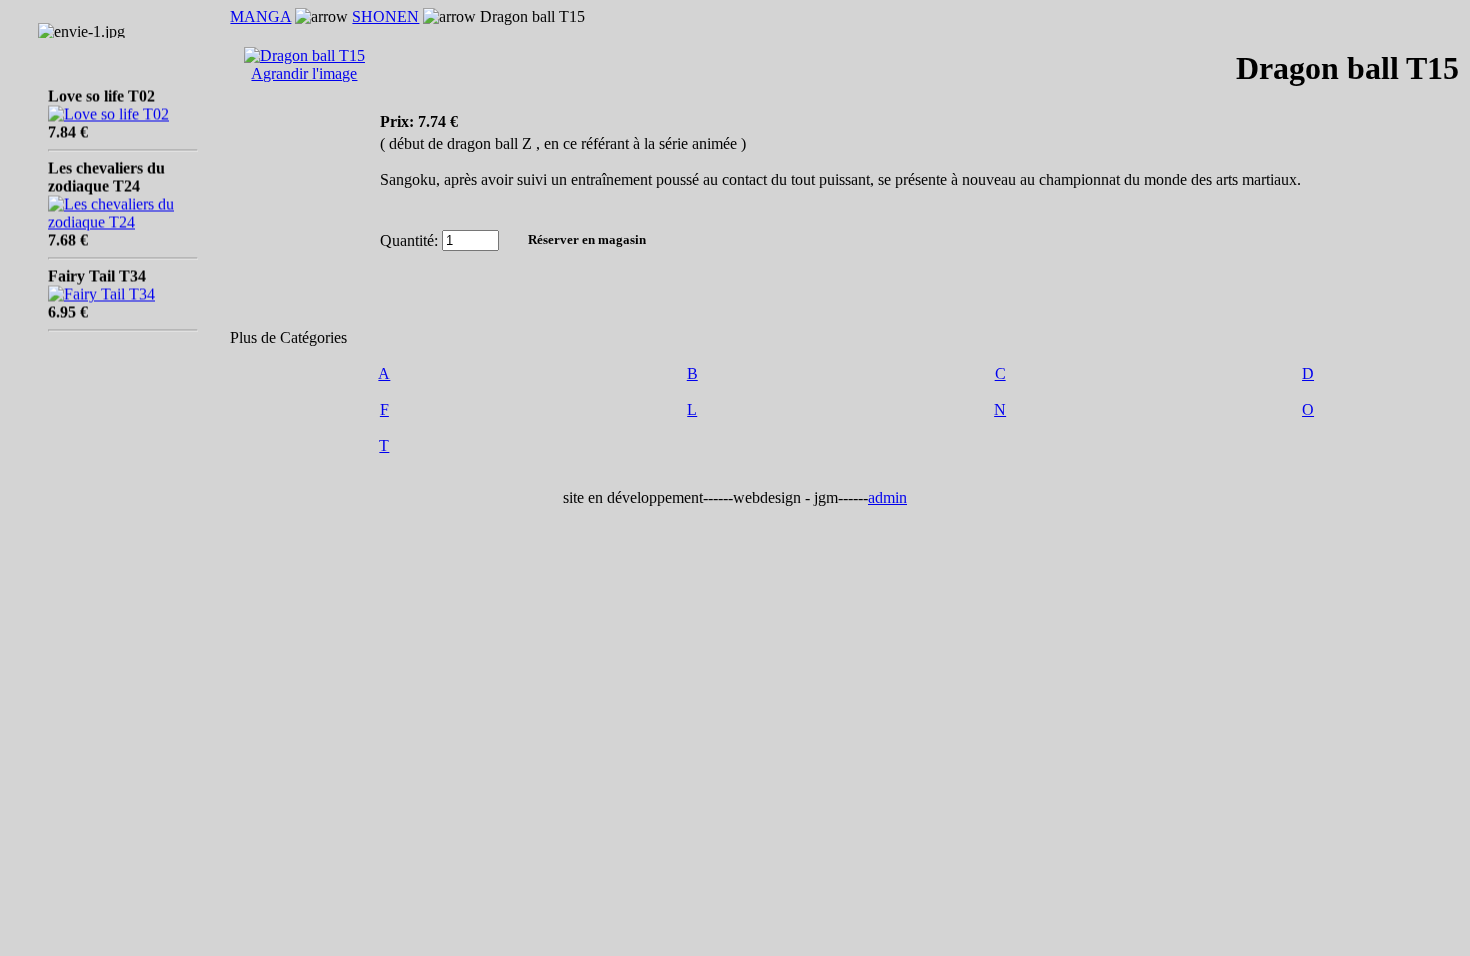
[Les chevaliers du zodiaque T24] (123, 216)
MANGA (260, 16)
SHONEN (385, 16)
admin (887, 497)
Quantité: (409, 239)
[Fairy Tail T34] (101, 288)
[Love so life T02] (108, 108)
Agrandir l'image (304, 73)
